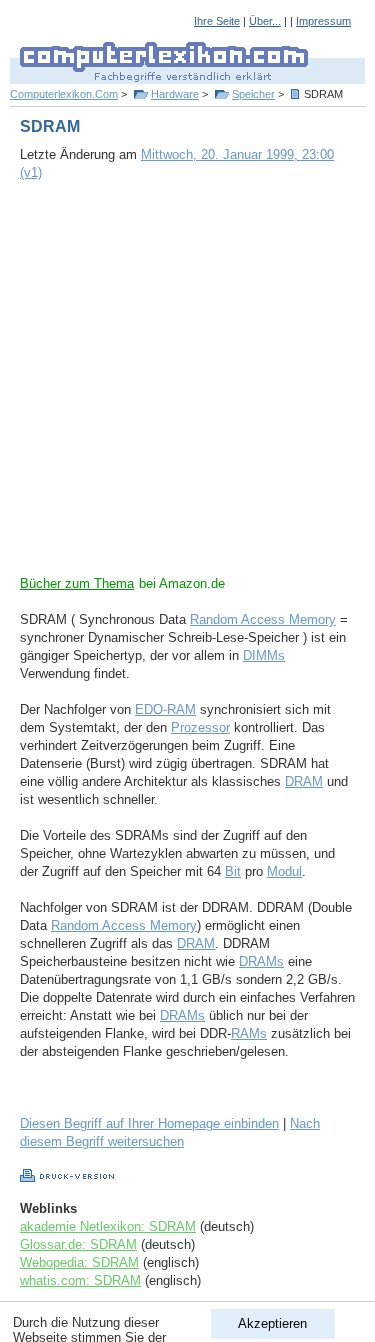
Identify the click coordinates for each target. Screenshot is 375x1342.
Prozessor (200, 727)
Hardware (175, 94)
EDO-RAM (165, 709)
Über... (265, 21)
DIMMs (264, 655)
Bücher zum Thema (77, 583)
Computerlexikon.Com (64, 94)
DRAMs (261, 961)
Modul (284, 871)
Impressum (323, 21)
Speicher (253, 94)
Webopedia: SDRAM (79, 1262)
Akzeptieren (272, 1323)
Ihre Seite (217, 21)
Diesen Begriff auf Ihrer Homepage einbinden (149, 1123)
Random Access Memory (263, 619)
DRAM (304, 781)
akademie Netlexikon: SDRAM (108, 1226)
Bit (233, 871)
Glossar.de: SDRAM (78, 1244)
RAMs (249, 1033)
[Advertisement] (187, 387)
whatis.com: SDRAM (80, 1280)
